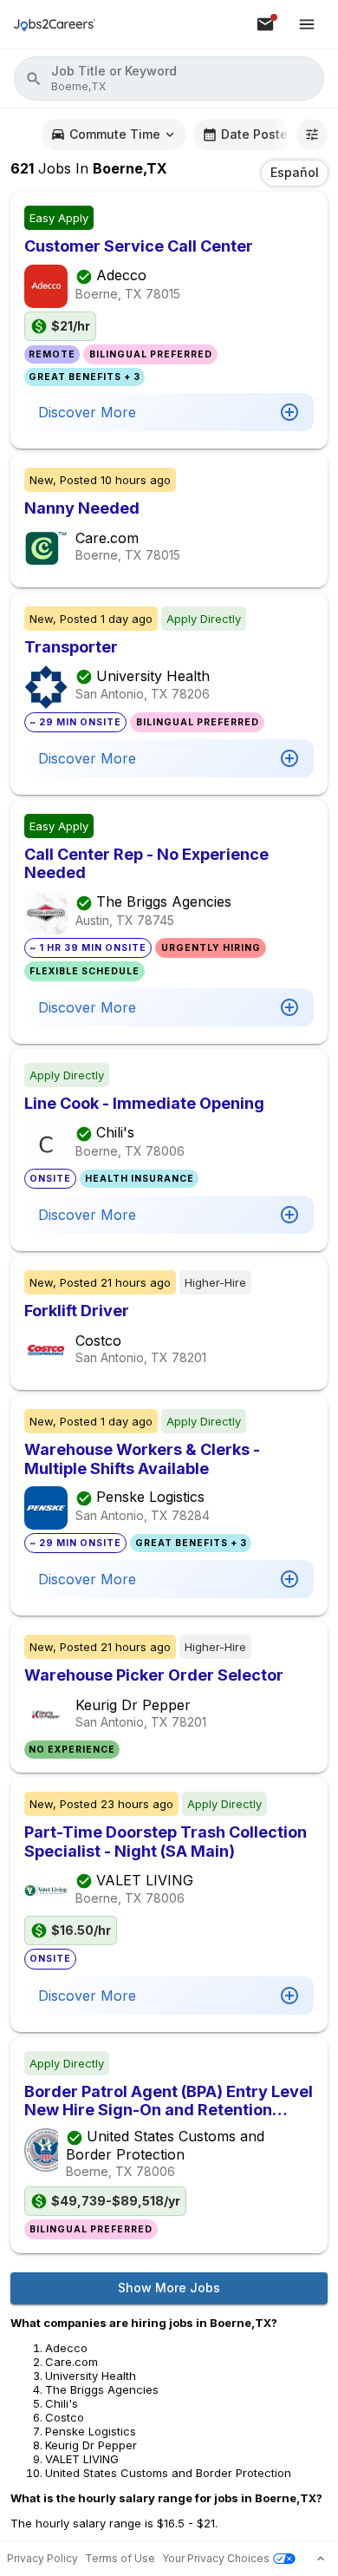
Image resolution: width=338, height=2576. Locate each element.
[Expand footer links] (321, 2559)
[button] (169, 79)
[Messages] (265, 24)
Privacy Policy (42, 2558)
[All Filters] (312, 134)
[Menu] (307, 24)
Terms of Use (120, 2558)
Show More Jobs (169, 2288)
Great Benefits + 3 (84, 377)
